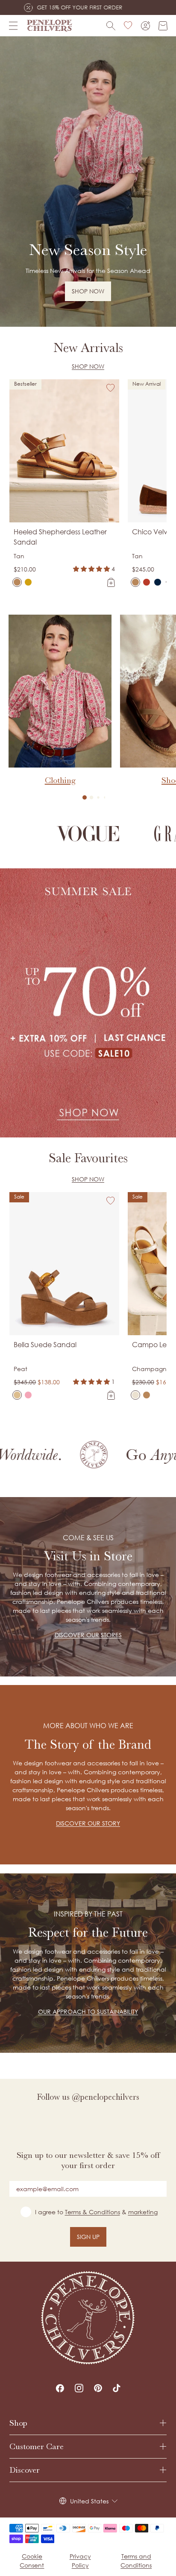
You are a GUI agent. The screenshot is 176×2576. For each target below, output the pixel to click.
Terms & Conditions (92, 2212)
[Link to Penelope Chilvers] (50, 26)
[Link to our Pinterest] (98, 2388)
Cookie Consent (32, 2561)
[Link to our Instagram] (79, 2388)
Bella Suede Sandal (45, 1345)
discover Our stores (88, 1635)
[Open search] (111, 26)
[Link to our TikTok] (117, 2388)
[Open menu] (13, 26)
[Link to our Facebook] (60, 2388)
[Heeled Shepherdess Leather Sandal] (17, 582)
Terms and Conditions (136, 2561)
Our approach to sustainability (88, 2012)
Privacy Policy (80, 2561)
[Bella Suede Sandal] (17, 1395)
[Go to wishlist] (128, 26)
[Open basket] (163, 26)
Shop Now (88, 366)
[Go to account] (145, 26)
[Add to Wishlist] (111, 388)
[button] (85, 797)
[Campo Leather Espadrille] (135, 1395)
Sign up (88, 2237)
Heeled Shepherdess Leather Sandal (60, 537)
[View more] (88, 182)
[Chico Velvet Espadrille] (135, 582)
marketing (143, 2212)
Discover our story (88, 1823)
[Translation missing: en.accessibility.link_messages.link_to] (88, 2318)
